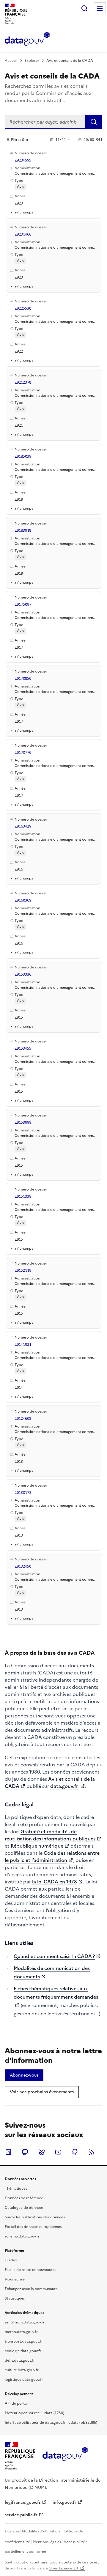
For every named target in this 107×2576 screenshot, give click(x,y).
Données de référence (24, 2198)
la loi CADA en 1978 (55, 1882)
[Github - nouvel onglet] (75, 2152)
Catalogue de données (24, 2208)
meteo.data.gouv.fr (21, 2332)
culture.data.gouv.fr (22, 2370)
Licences (12, 2531)
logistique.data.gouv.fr (24, 2380)
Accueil (11, 61)
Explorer (32, 61)
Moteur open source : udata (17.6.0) (34, 2413)
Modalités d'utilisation (41, 2531)
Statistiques (15, 2298)
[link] (24, 2075)
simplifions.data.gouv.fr (25, 2322)
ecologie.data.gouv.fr (23, 2351)
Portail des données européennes (33, 2227)
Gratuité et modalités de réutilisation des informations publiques (50, 1835)
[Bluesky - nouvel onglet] (42, 2152)
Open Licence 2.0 (64, 2568)
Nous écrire (15, 2279)
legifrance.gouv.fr (23, 2502)
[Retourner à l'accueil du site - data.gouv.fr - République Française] (65, 2456)
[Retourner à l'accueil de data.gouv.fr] (27, 39)
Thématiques (16, 2189)
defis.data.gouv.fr (20, 2360)
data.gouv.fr (65, 1786)
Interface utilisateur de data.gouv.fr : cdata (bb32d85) (51, 2423)
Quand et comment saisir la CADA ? (54, 1956)
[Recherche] (84, 8)
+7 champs (24, 212)
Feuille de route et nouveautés (30, 2270)
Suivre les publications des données (35, 2217)
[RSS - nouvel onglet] (92, 2152)
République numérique (37, 1846)
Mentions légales (47, 2542)
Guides (11, 2260)
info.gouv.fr (64, 2502)
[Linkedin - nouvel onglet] (8, 2152)
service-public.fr (21, 2515)
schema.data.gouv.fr (22, 2236)
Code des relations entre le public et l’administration (52, 1857)
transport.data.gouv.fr (24, 2341)
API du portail (17, 2403)
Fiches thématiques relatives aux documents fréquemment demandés (56, 1993)
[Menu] (100, 8)
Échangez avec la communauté (31, 2289)
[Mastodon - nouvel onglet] (25, 2152)
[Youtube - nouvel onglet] (58, 2152)
